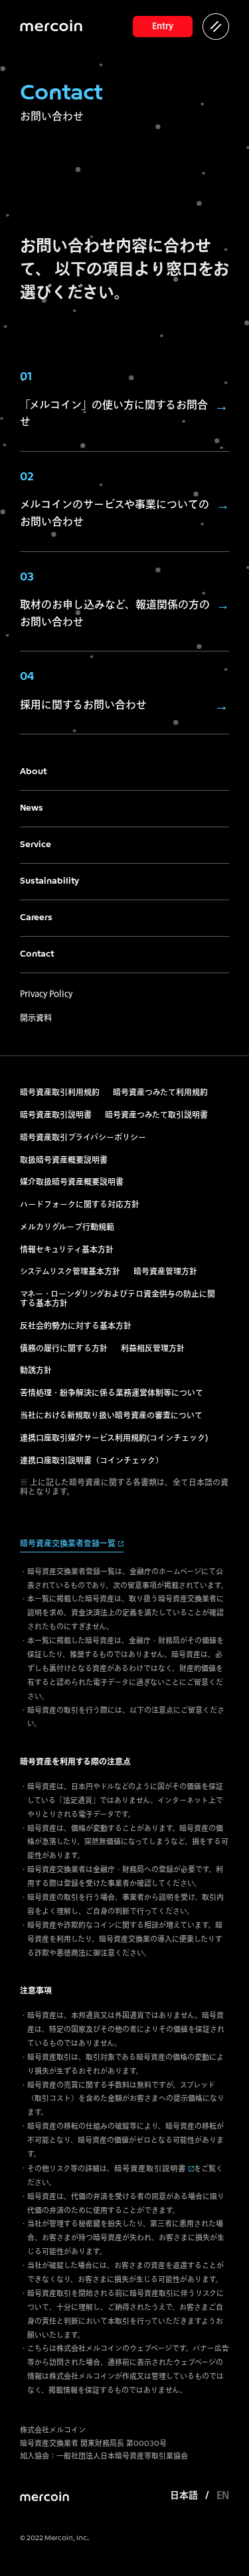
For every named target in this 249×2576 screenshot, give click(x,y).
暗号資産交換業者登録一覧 (68, 1544)
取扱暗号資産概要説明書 (64, 1161)
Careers (36, 918)
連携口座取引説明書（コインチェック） (92, 1461)
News (32, 808)
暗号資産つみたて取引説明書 (156, 1116)
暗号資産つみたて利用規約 (160, 1093)
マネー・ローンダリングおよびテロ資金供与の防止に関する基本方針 (118, 1300)
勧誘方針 (36, 1371)
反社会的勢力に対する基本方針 (76, 1327)
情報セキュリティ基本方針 (67, 1251)
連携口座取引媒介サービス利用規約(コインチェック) (114, 1439)
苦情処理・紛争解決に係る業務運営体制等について (112, 1394)
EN (223, 2496)
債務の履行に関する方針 (64, 1349)
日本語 (184, 2496)
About (33, 772)
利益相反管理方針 (153, 1349)
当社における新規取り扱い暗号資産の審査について (111, 1416)
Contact (37, 954)
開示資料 (36, 1017)
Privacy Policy (46, 993)
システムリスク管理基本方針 (70, 1272)
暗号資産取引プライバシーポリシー (83, 1138)
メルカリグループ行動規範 (67, 1228)
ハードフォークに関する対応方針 (80, 1205)
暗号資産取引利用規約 (60, 1093)
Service (36, 845)
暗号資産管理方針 (165, 1272)
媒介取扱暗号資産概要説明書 (72, 1183)
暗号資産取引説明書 (56, 1116)
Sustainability (49, 881)
